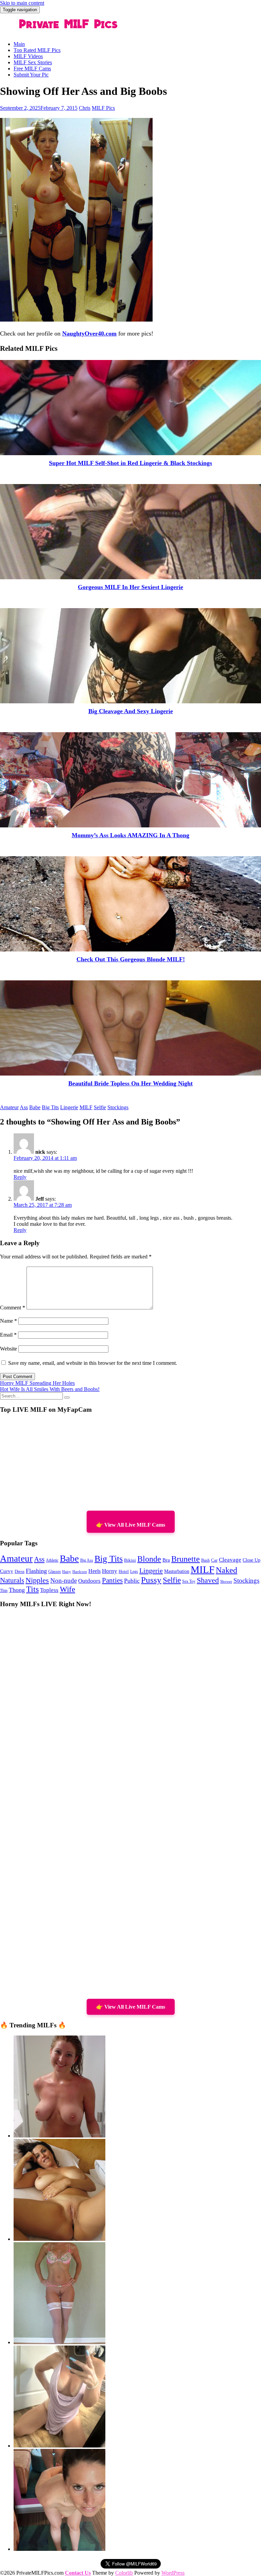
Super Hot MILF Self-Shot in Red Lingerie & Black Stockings (130, 463)
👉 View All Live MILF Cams (131, 1525)
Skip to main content (22, 3)
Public (132, 1581)
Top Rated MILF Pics (37, 50)
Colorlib (124, 2573)
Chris (85, 108)
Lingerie (69, 1107)
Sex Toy (189, 1582)
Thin (4, 1591)
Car (214, 1560)
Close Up (251, 1560)
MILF (86, 1107)
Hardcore (80, 1572)
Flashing (36, 1571)
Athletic (52, 1560)
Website (8, 1349)
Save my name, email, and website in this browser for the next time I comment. (93, 1363)
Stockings (118, 1107)
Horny (110, 1571)
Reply (20, 1177)
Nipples (37, 1580)
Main (19, 44)
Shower (226, 1582)
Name (8, 1321)
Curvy (7, 1571)
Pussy (151, 1580)
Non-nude (64, 1581)
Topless (49, 1590)
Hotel (124, 1572)
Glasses (55, 1572)
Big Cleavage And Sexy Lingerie (131, 711)
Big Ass (87, 1560)
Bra (166, 1560)
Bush (205, 1560)
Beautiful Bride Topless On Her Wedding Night (130, 1083)
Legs (134, 1572)
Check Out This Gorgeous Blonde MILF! (131, 959)
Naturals (12, 1580)
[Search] (67, 1397)
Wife (67, 1589)
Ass (24, 1107)
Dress (20, 1572)
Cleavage (230, 1560)
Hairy (67, 1572)
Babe (35, 1107)
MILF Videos (28, 56)
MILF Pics (103, 108)
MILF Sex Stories (33, 62)
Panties (112, 1580)
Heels (94, 1571)
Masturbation (177, 1571)
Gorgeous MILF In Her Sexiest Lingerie (130, 587)
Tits (32, 1589)
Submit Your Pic (31, 75)
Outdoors (89, 1581)
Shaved (208, 1580)
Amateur (9, 1107)
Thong (17, 1590)
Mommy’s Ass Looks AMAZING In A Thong (130, 835)
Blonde (149, 1559)
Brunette (186, 1559)
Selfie (100, 1107)
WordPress (173, 2573)
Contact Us (78, 2573)
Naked (227, 1570)
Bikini (130, 1560)
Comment (13, 1308)
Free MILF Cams (32, 68)
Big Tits (50, 1107)
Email (8, 1335)
